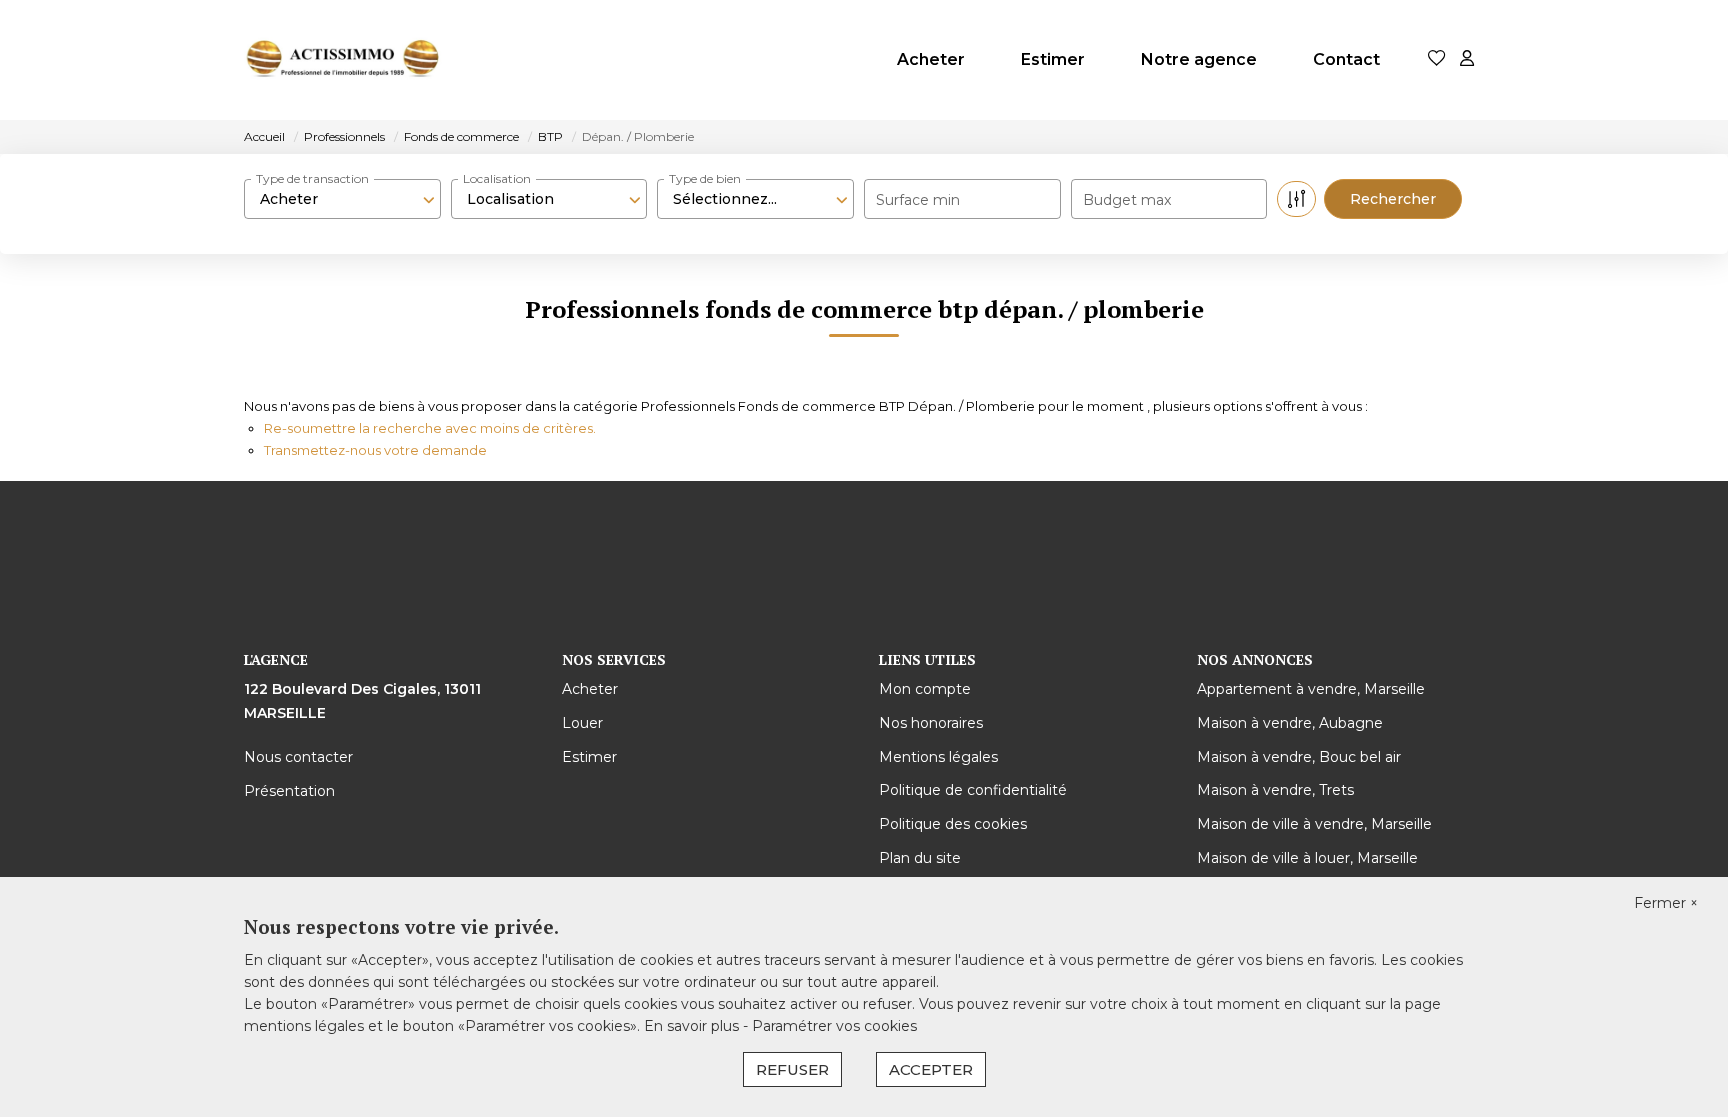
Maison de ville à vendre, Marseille (1314, 824)
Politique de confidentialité (973, 790)
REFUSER (792, 1069)
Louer (582, 723)
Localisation (497, 178)
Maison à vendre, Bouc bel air (1299, 757)
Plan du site (920, 858)
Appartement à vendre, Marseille (1311, 689)
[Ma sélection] (1437, 59)
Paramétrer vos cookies (834, 1026)
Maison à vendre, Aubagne (1290, 723)
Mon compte (925, 689)
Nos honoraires (931, 723)
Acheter (931, 59)
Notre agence (1199, 59)
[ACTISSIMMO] (344, 60)
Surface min (918, 200)
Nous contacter (298, 757)
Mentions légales (938, 757)
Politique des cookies (953, 824)
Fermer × (1666, 903)
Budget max (1127, 200)
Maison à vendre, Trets (1275, 790)
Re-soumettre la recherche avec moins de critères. (430, 428)
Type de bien (705, 178)
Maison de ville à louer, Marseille (1307, 858)
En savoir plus (693, 1026)
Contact (1346, 59)
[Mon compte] (1467, 59)
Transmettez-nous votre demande (375, 450)
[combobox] (342, 199)
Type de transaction (312, 178)
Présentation (289, 791)
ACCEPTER (931, 1069)
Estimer (1053, 59)
